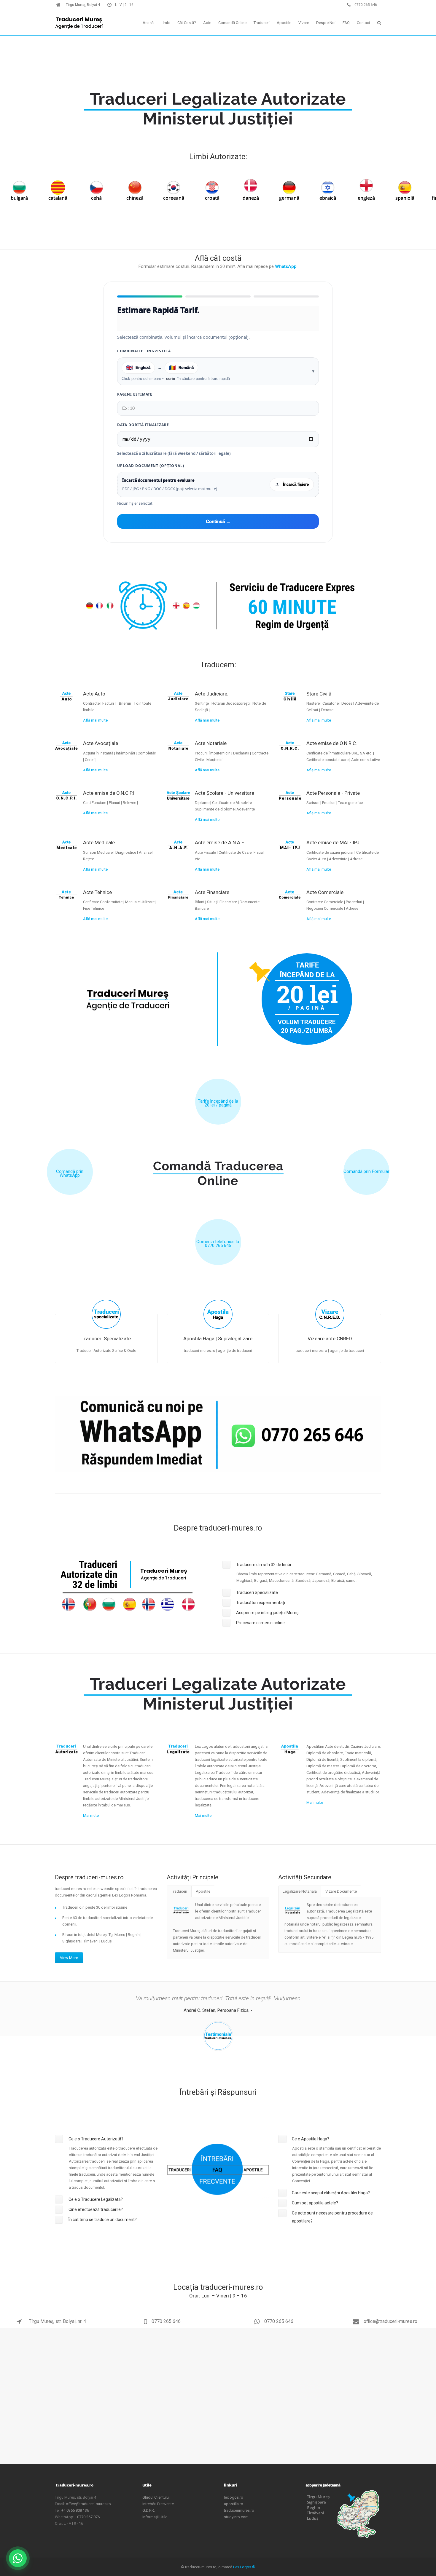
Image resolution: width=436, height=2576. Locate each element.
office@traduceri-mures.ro (390, 2321)
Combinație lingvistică (144, 351)
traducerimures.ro (239, 2510)
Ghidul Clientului (156, 2497)
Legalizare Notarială (300, 1891)
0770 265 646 (166, 2321)
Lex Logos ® (244, 2567)
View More (69, 1958)
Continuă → (218, 521)
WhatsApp (286, 266)
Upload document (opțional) (151, 466)
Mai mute (91, 1815)
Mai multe (203, 1815)
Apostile (203, 1891)
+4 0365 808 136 (75, 2510)
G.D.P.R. (149, 2510)
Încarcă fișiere (296, 484)
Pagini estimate (135, 394)
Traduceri (179, 1891)
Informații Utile (155, 2517)
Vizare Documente (341, 1891)
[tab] (302, 1565)
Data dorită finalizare (143, 425)
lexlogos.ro (234, 2497)
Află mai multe (95, 720)
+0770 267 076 (87, 2517)
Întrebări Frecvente (158, 2504)
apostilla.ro (234, 2504)
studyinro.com (236, 2517)
